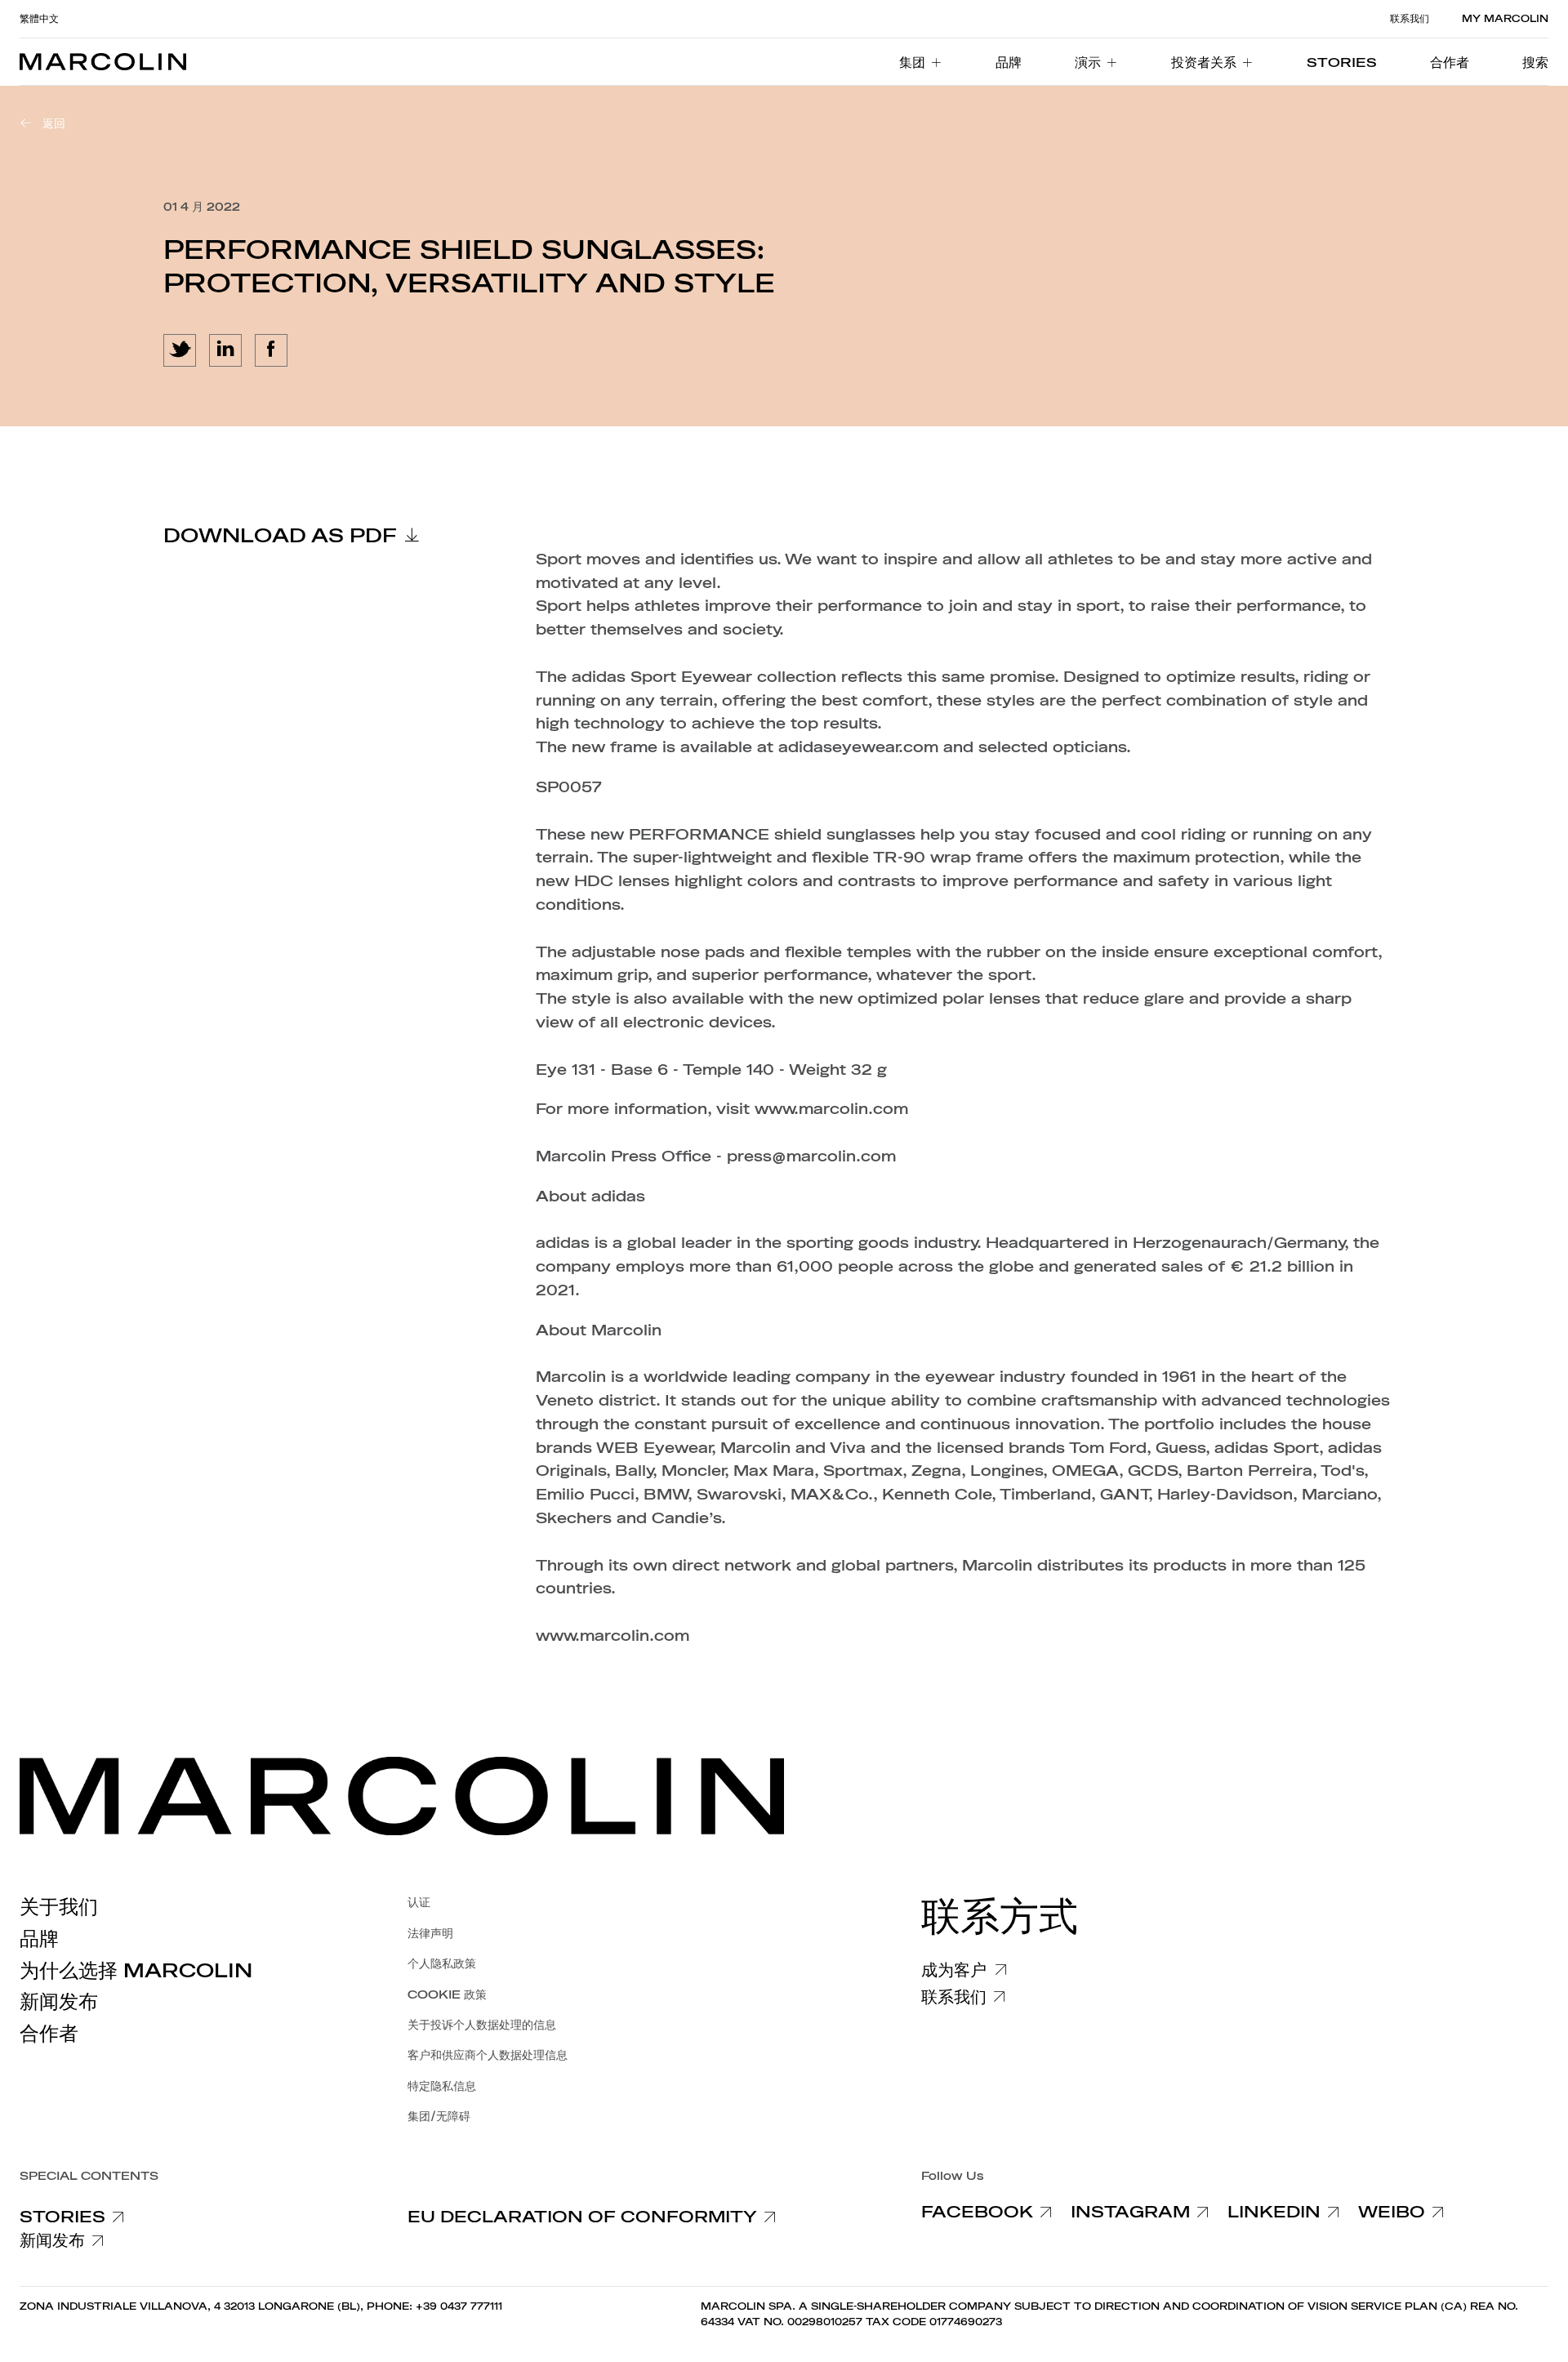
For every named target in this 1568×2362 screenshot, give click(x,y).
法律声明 (430, 1934)
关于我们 (59, 1907)
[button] (1535, 62)
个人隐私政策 (442, 1964)
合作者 (49, 2034)
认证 (419, 1903)
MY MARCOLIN (1505, 19)
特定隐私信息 (442, 2086)
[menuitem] (921, 62)
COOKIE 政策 (447, 1995)
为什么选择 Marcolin (136, 1971)
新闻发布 (59, 2002)
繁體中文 (39, 19)
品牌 (39, 1939)
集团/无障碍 (439, 2117)
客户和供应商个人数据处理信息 (488, 2055)
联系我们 (1410, 19)
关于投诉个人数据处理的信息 (482, 2025)
